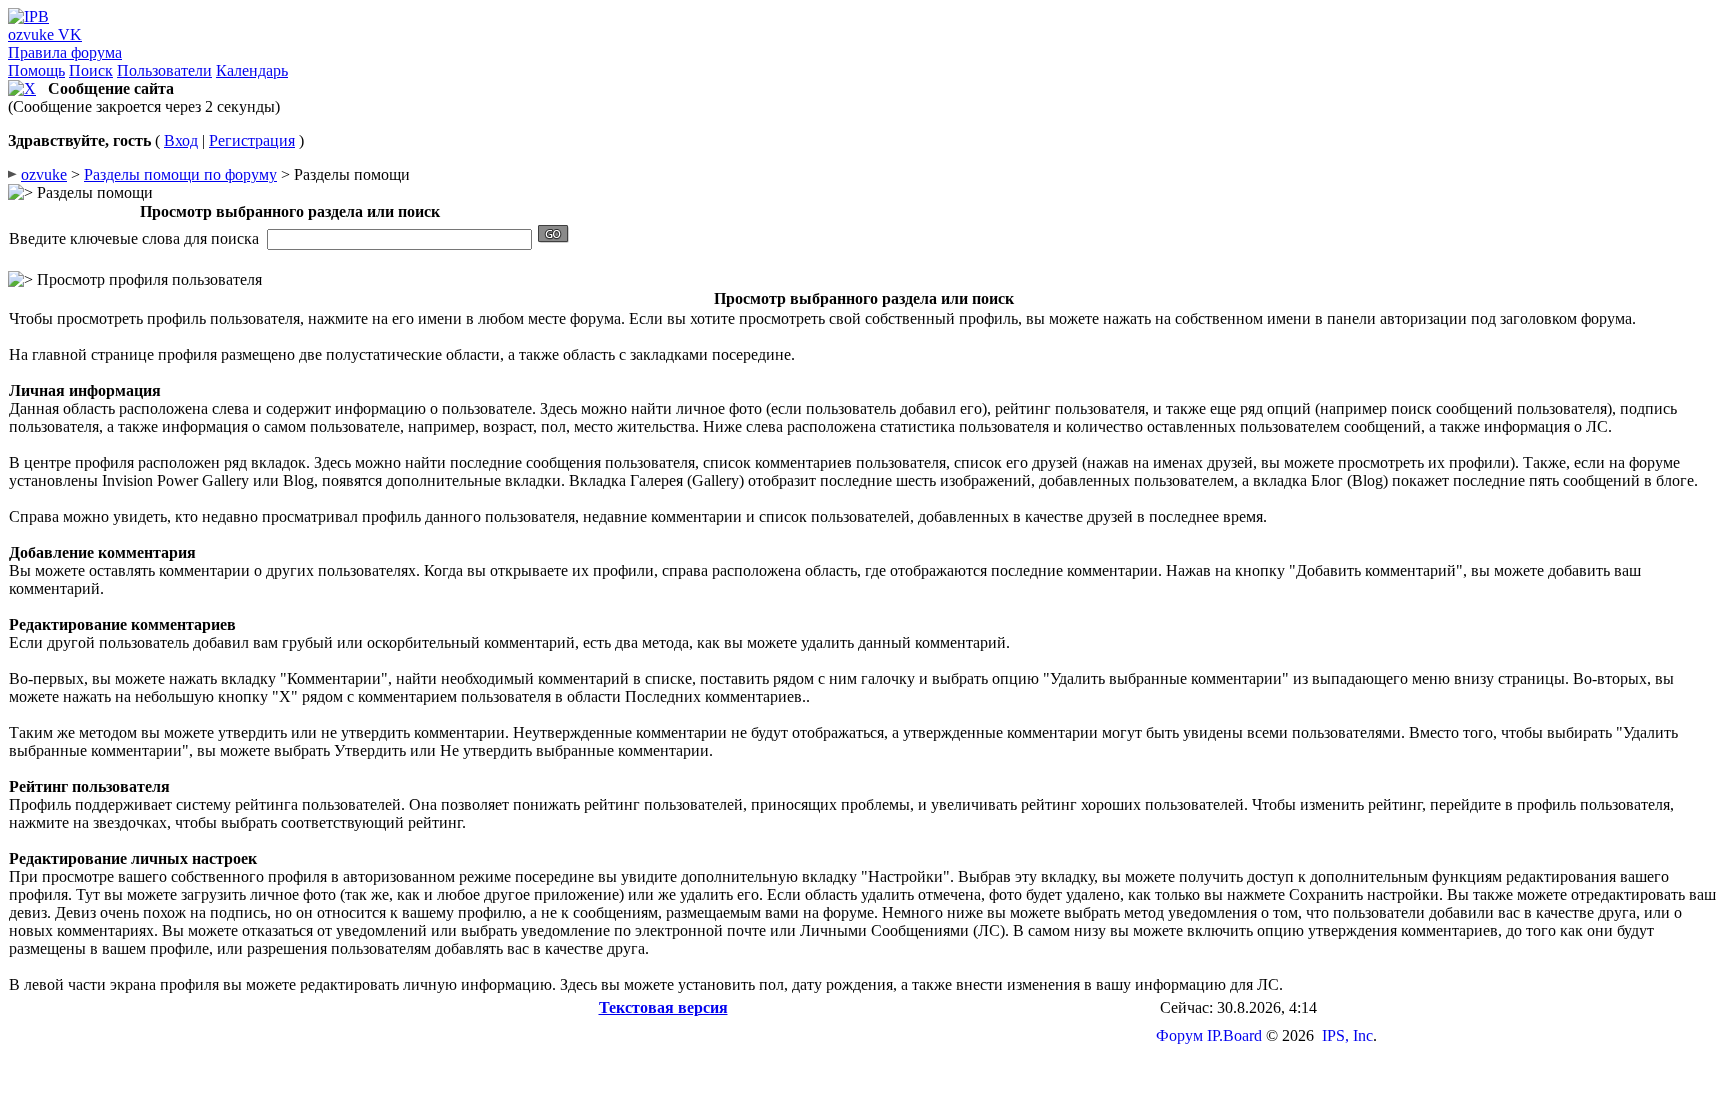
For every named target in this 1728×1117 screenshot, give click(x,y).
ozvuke (44, 174)
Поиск (91, 70)
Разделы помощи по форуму (180, 174)
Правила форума (65, 52)
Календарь (252, 70)
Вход (181, 140)
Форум (1179, 1035)
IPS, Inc (1347, 1035)
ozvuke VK (45, 34)
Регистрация (252, 140)
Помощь (36, 70)
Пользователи (164, 70)
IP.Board (1234, 1035)
